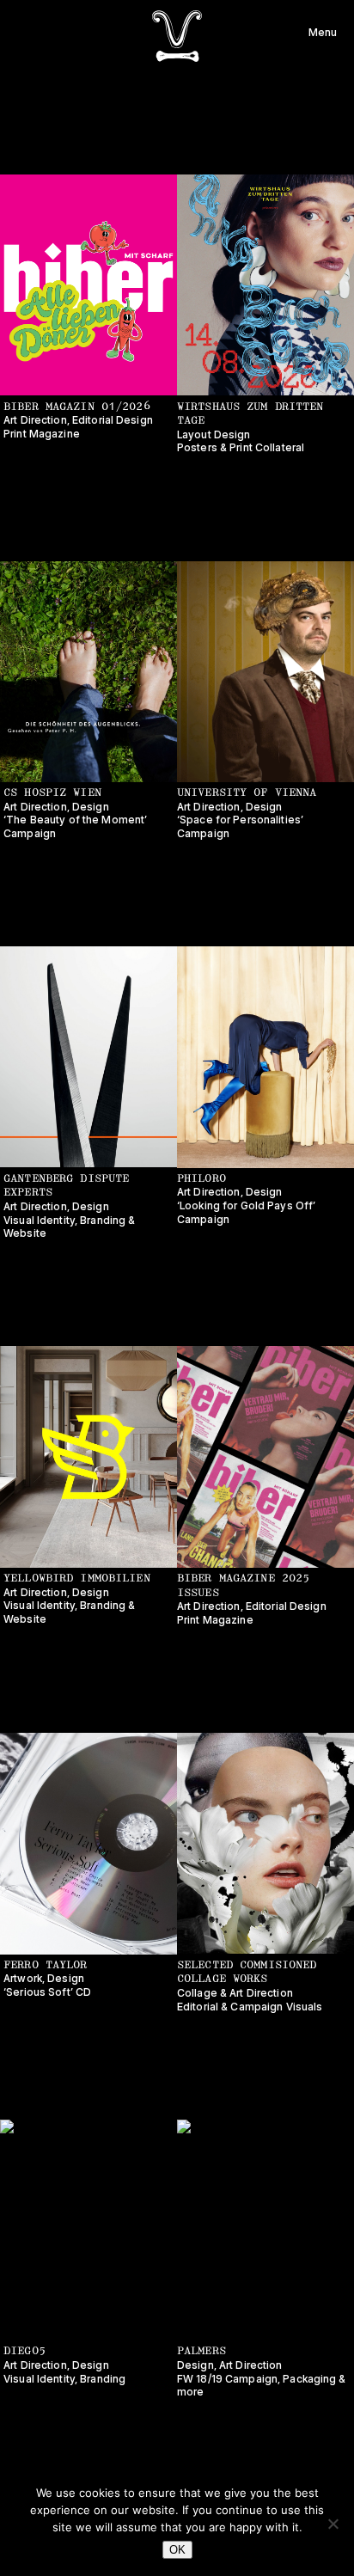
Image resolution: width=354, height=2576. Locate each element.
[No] (333, 2524)
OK (177, 2550)
